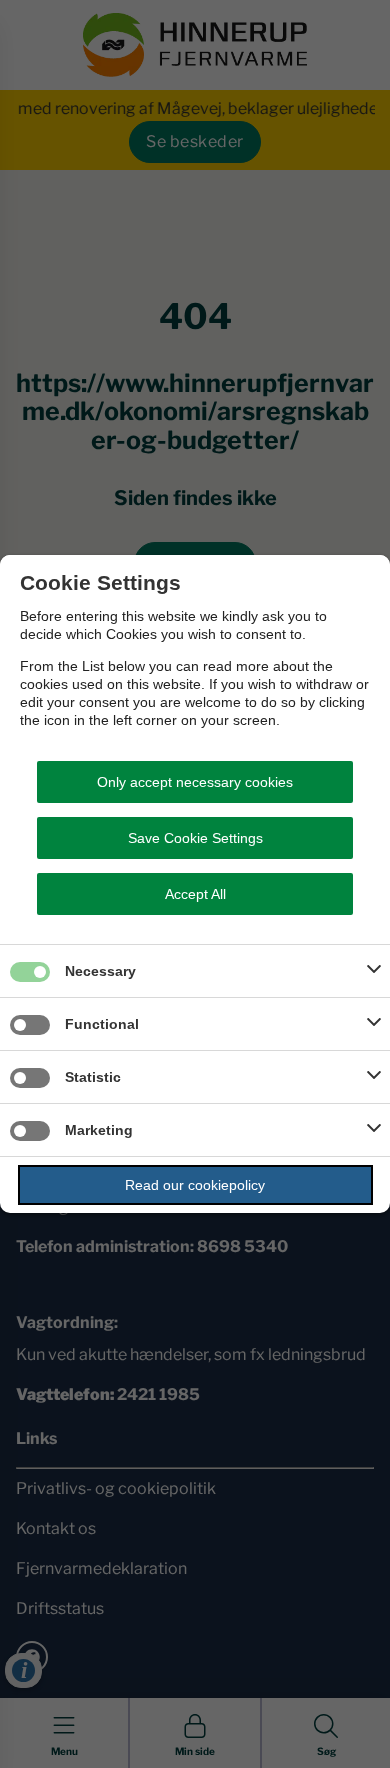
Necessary (100, 971)
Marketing (99, 1130)
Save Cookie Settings (195, 838)
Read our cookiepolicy (195, 1185)
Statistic (93, 1077)
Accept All (195, 894)
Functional (102, 1024)
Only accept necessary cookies (195, 782)
